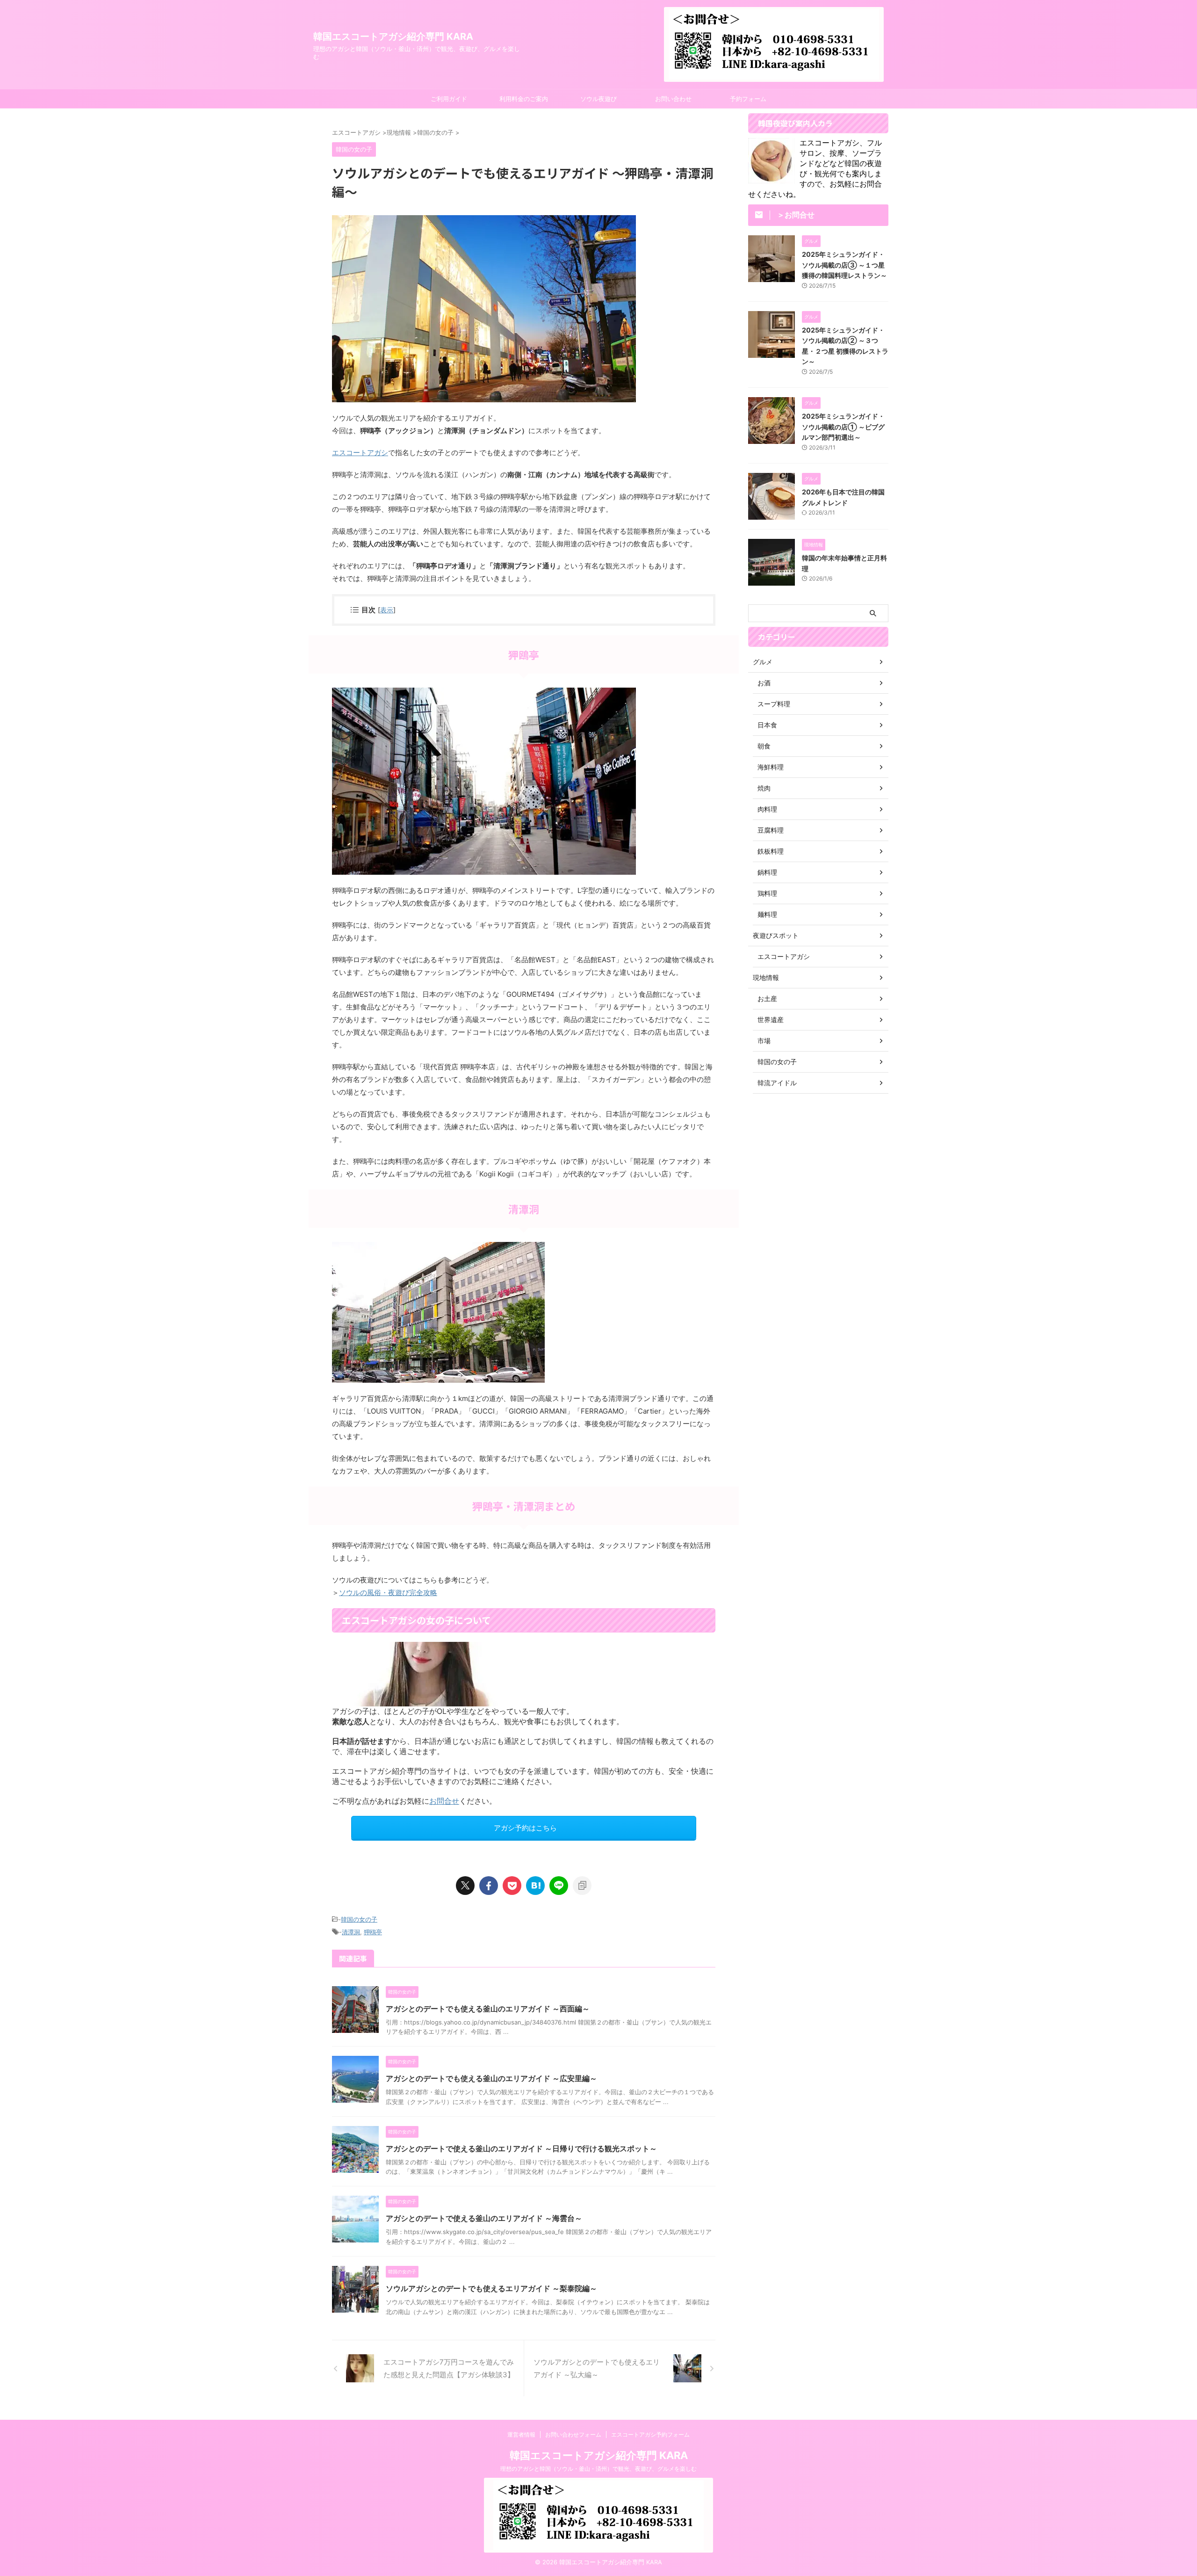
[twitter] (465, 1886)
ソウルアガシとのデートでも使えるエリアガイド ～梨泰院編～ (491, 2288)
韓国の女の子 (359, 1919)
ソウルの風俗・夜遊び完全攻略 (388, 1593)
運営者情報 (521, 2435)
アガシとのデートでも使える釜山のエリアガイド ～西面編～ (488, 2009)
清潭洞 (351, 1932)
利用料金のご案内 (524, 99)
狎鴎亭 (373, 1932)
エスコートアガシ (360, 453)
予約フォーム (748, 99)
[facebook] (489, 1886)
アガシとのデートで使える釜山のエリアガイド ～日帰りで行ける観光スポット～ (521, 2148)
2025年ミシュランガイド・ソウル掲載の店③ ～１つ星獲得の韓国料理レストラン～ (844, 265)
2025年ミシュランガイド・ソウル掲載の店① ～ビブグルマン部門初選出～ (843, 427)
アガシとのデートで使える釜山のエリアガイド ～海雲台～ (484, 2218)
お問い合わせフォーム (573, 2435)
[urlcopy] (582, 1886)
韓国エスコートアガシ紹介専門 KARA (393, 36)
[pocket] (512, 1886)
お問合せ (444, 1801)
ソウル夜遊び (598, 99)
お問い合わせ (673, 99)
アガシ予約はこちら (525, 1828)
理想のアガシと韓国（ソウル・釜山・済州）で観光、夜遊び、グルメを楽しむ (598, 2469)
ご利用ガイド (449, 99)
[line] (559, 1886)
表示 (387, 610)
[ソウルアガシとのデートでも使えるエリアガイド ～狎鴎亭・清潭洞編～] (535, 1886)
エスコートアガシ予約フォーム (650, 2435)
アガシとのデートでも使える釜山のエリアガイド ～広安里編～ (491, 2078)
